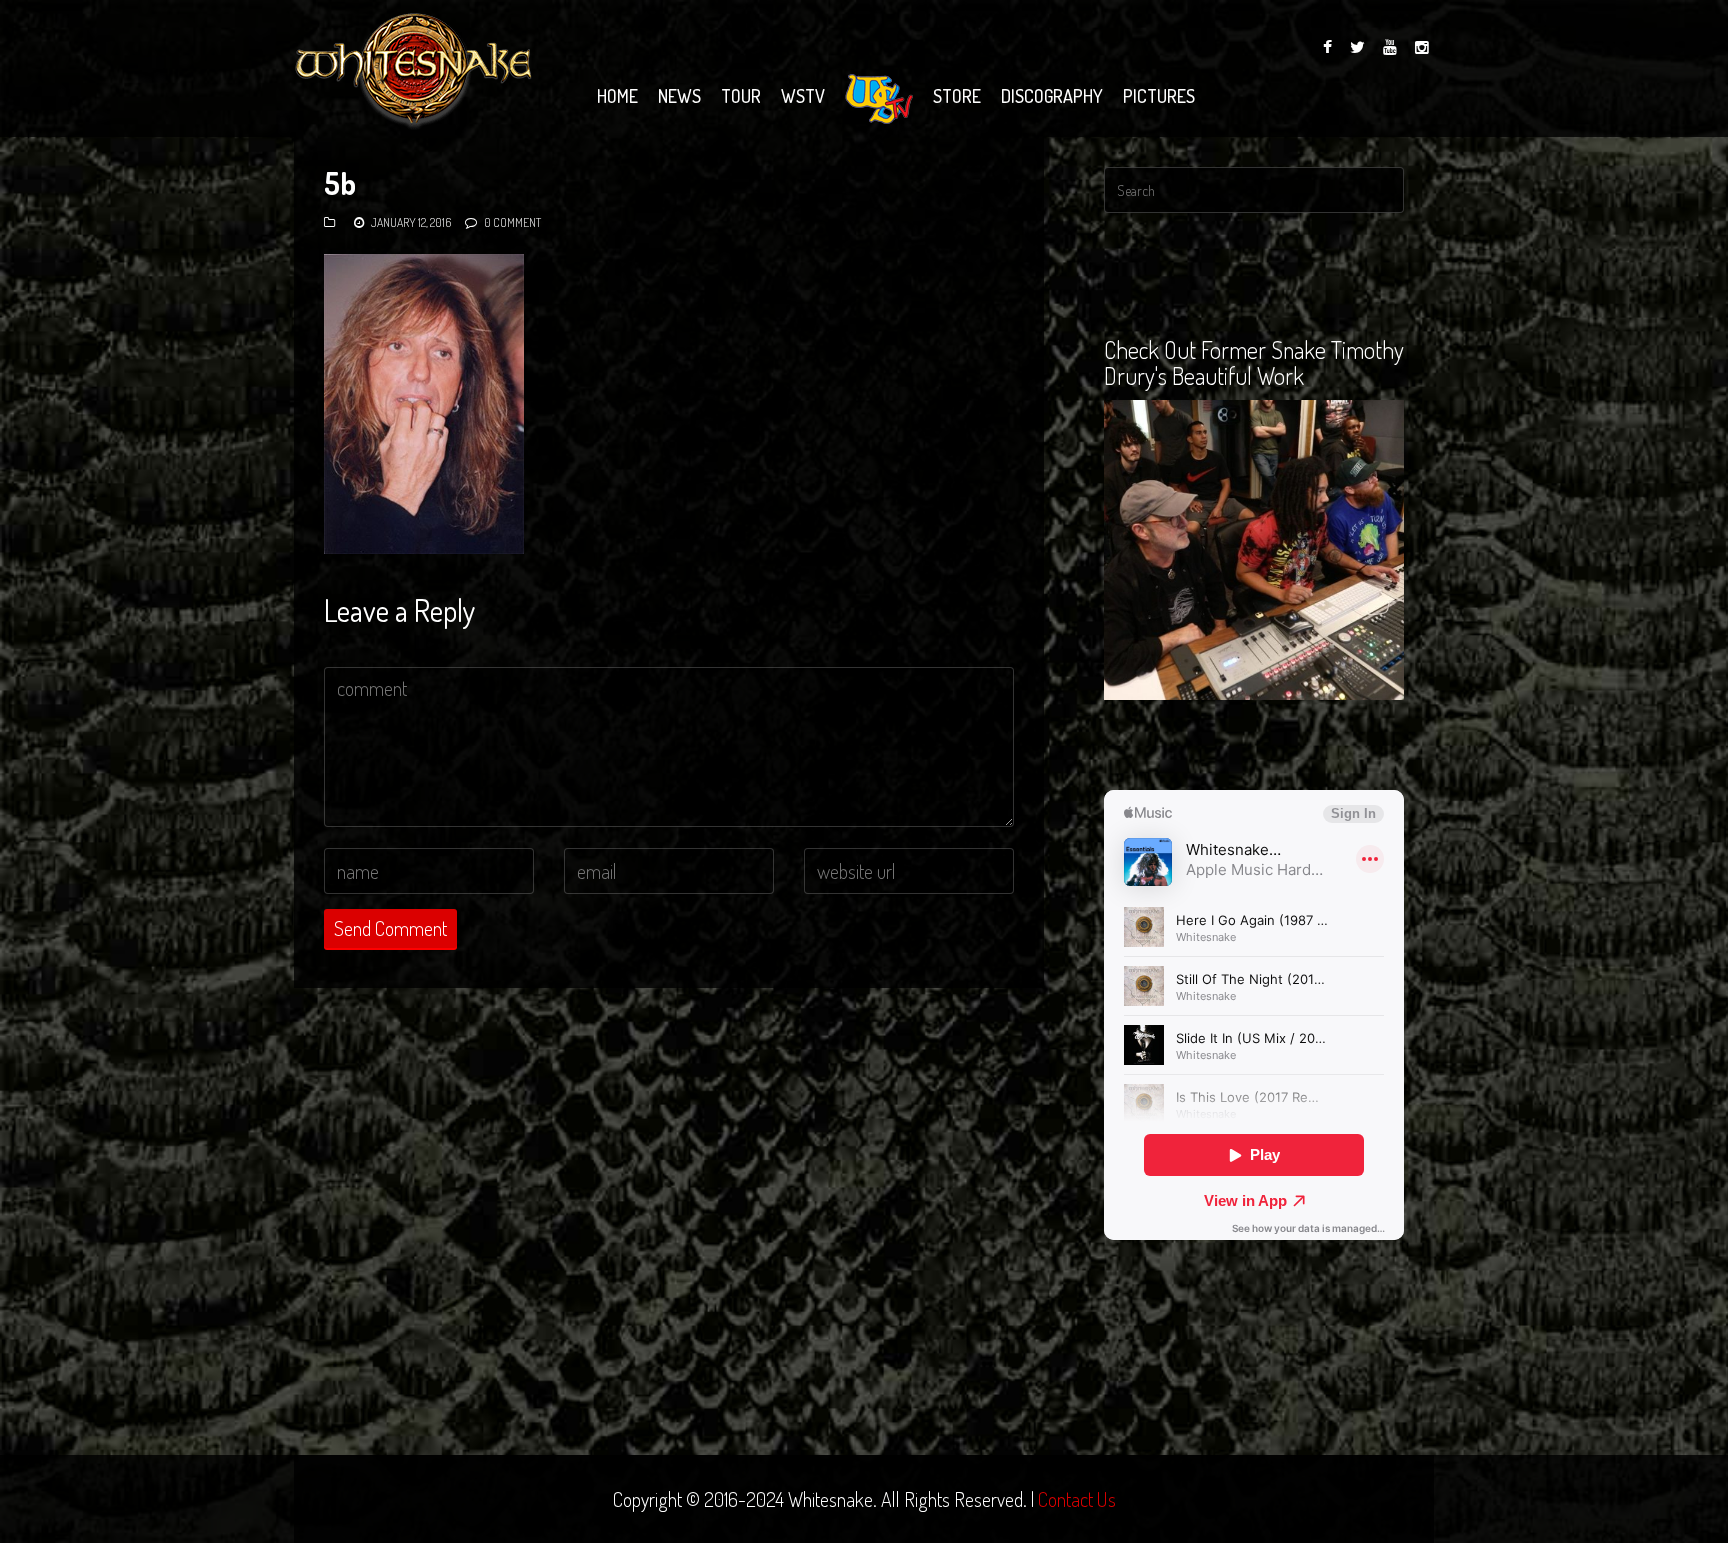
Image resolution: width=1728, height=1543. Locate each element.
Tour (741, 96)
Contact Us (1077, 1499)
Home (617, 96)
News (679, 96)
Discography (1052, 96)
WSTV (803, 96)
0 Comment (512, 222)
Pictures (1159, 96)
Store (957, 96)
